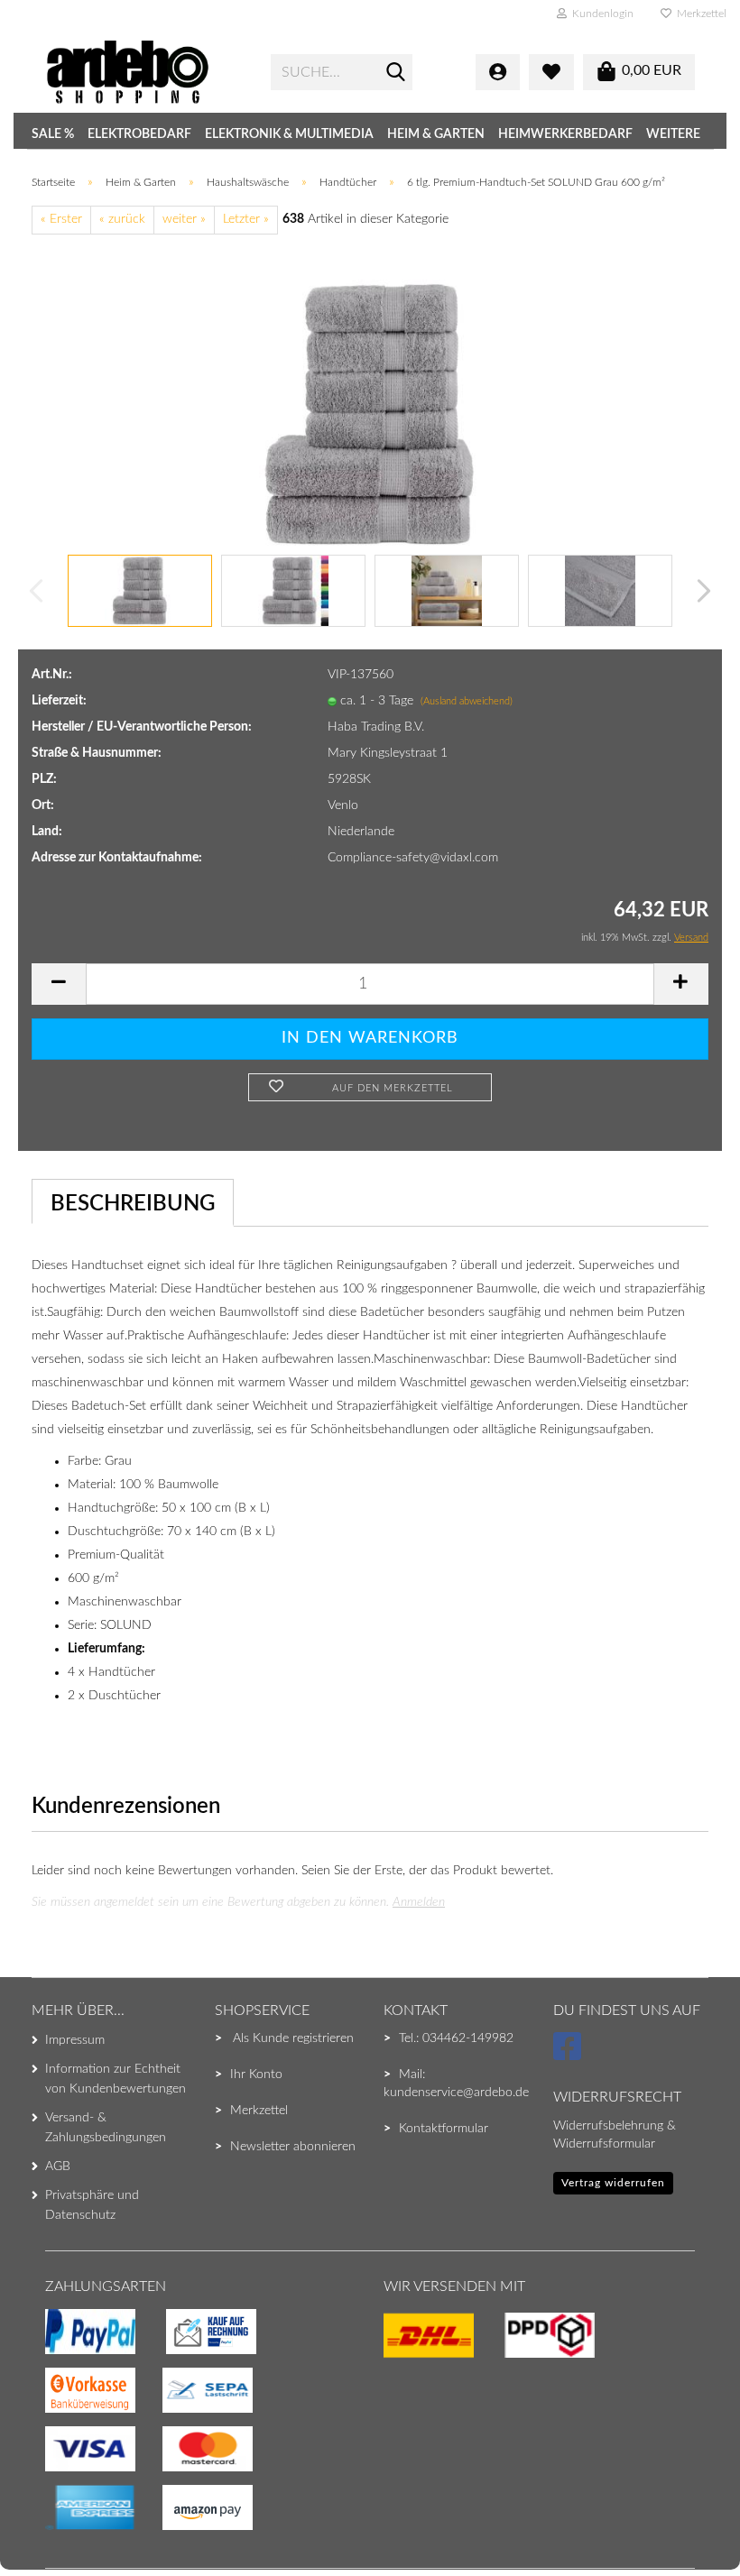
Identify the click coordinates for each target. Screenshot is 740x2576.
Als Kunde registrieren (293, 2038)
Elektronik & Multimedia (289, 134)
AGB (58, 2167)
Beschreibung (133, 1204)
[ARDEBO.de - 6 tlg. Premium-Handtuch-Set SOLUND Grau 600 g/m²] (370, 414)
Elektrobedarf (139, 134)
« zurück (122, 219)
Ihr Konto (256, 2075)
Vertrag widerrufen (613, 2183)
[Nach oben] (50, 2526)
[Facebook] (570, 2055)
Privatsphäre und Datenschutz (92, 2205)
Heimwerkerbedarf (565, 134)
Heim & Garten (436, 134)
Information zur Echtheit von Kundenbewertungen (116, 2079)
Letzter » (246, 219)
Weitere (673, 134)
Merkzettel (699, 14)
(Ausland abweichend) (467, 701)
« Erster (61, 219)
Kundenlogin (600, 14)
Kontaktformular (444, 2129)
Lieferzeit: (59, 701)
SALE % (53, 134)
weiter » (184, 219)
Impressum (75, 2040)
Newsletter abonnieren (293, 2147)
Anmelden (419, 1902)
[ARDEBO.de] (144, 72)
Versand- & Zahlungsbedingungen (106, 2128)
